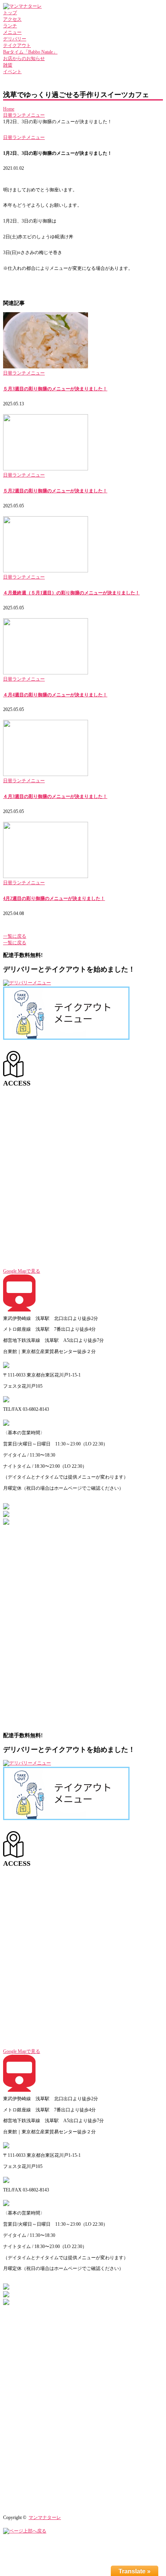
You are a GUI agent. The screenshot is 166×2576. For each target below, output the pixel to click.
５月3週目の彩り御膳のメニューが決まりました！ (55, 389)
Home (9, 109)
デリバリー (15, 39)
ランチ (10, 26)
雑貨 (8, 65)
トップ (10, 13)
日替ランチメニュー (24, 115)
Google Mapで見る (22, 1271)
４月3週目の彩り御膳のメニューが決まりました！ (55, 796)
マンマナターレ (45, 2517)
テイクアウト (17, 45)
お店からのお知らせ (24, 59)
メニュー (12, 32)
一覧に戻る (15, 936)
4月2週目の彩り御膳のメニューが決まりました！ (54, 898)
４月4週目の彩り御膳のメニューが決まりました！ (55, 695)
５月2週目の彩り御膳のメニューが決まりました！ (55, 491)
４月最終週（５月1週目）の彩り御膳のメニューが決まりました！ (71, 593)
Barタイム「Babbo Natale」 (30, 52)
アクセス (12, 19)
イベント (12, 72)
